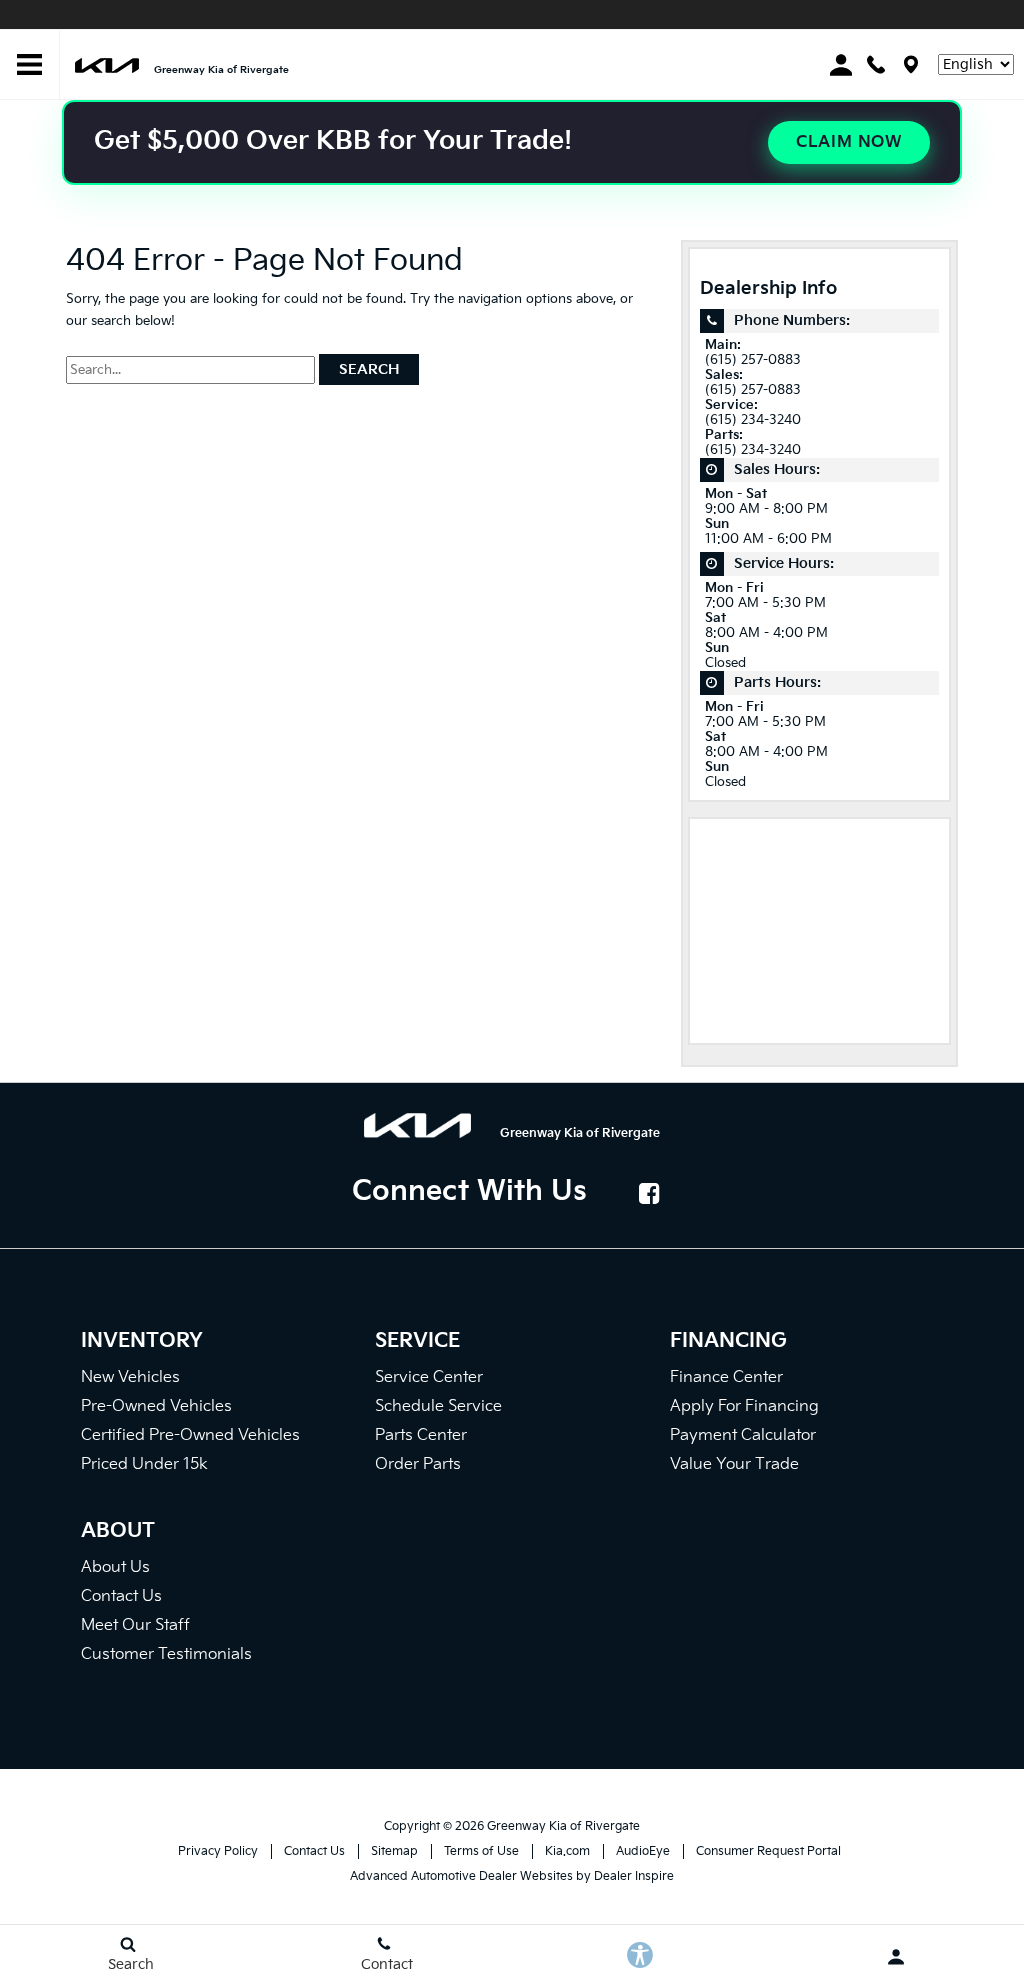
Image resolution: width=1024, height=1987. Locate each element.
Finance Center (726, 1377)
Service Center (429, 1377)
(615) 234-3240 (753, 420)
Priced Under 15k (144, 1464)
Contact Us (121, 1596)
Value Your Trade (734, 1464)
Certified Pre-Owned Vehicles (190, 1435)
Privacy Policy (218, 1851)
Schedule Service (438, 1406)
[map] (911, 64)
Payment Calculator (743, 1435)
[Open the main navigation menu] (30, 65)
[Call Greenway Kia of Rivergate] (876, 64)
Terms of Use (481, 1851)
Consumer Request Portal (768, 1851)
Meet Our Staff (135, 1625)
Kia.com (567, 1851)
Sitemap (394, 1851)
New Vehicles (130, 1377)
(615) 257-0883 (753, 360)
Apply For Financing (744, 1406)
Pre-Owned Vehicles (156, 1406)
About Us (115, 1567)
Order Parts (418, 1464)
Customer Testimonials (166, 1654)
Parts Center (421, 1435)
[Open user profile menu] (896, 1957)
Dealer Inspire (634, 1876)
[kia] (107, 64)
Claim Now (849, 142)
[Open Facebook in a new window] (650, 1193)
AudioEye (643, 1851)
